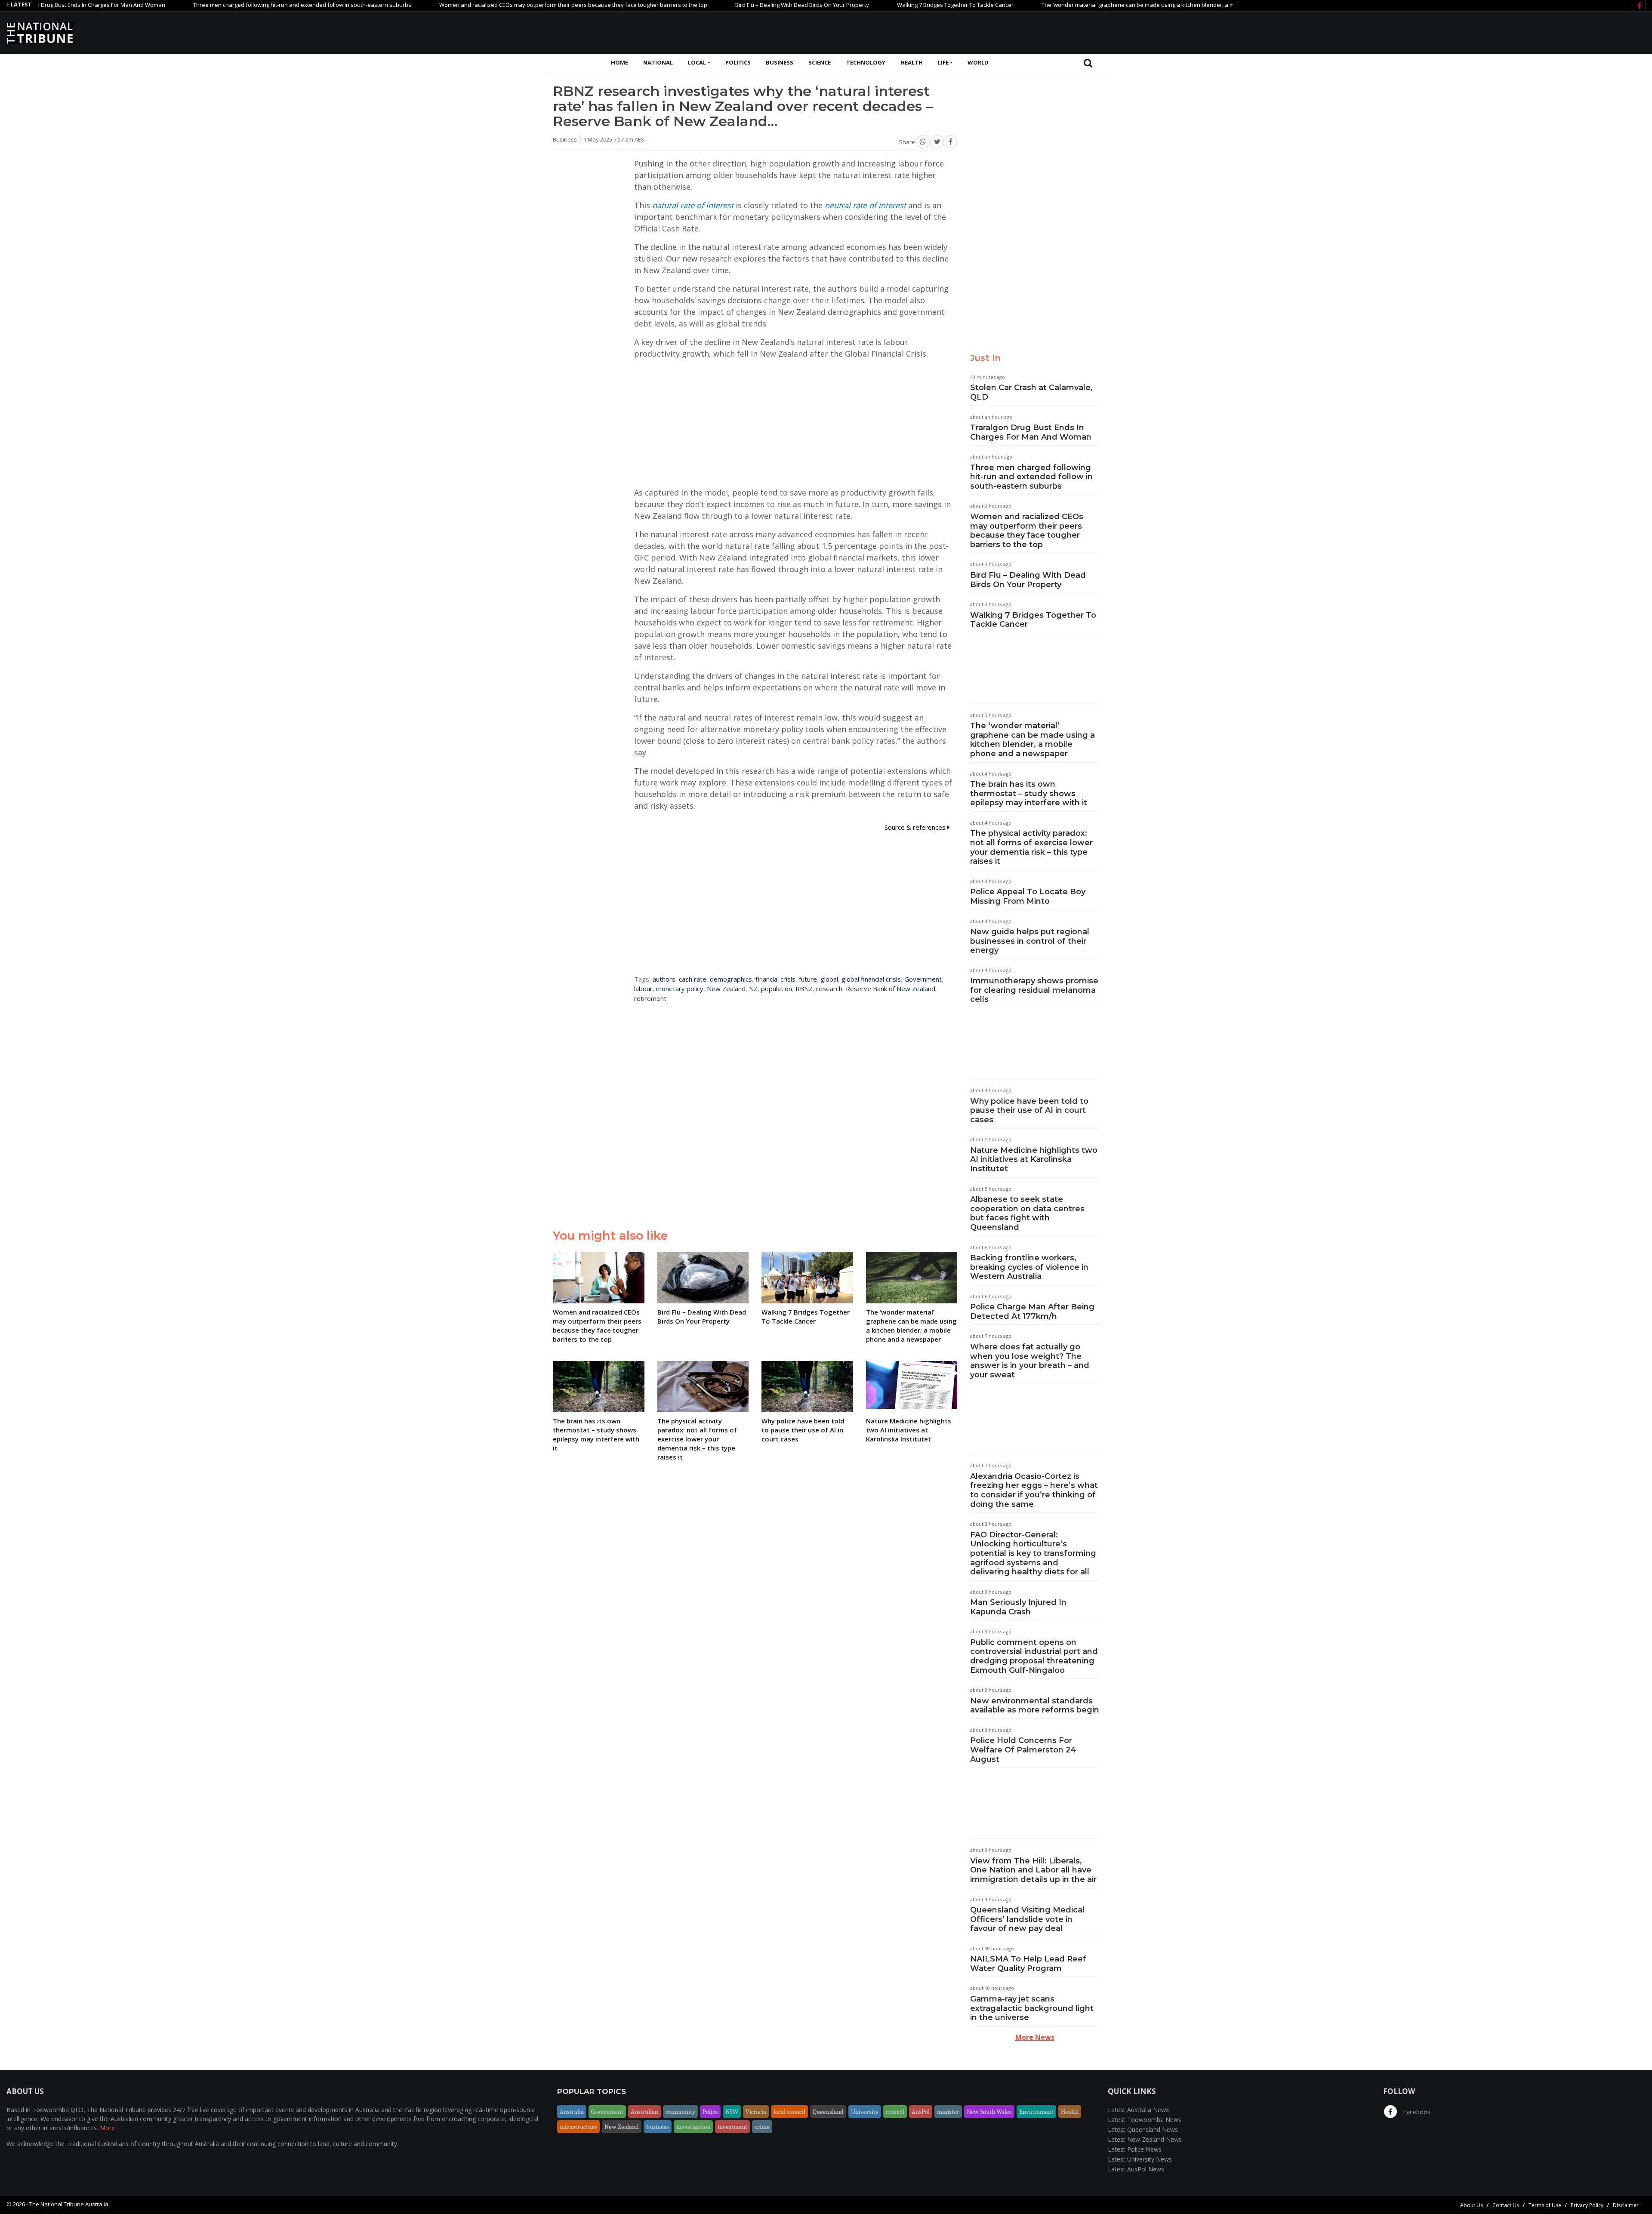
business (658, 2127)
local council (789, 2112)
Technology (866, 62)
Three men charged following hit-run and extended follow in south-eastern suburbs (207, 5)
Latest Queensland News (1143, 2129)
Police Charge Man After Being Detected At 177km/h (1032, 1312)
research (829, 988)
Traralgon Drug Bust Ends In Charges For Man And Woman (1031, 432)
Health (912, 62)
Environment (1036, 2112)
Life (943, 62)
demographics (731, 979)
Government (923, 979)
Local (697, 62)
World (978, 62)
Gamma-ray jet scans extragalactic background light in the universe (1032, 2008)
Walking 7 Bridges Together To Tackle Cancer (860, 5)
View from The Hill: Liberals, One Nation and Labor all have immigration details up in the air (1033, 1870)
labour (643, 988)
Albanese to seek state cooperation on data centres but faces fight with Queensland (1027, 1213)
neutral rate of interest (865, 205)
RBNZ (804, 988)
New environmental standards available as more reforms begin (1035, 1706)
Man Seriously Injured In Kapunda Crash (1018, 1607)
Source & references (916, 827)
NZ (753, 988)
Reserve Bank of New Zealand (891, 988)
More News (1035, 2037)
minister (948, 2112)
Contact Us (1506, 2205)
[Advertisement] (1489, 31)
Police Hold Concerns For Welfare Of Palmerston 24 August (1023, 1750)
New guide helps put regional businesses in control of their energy (1030, 941)
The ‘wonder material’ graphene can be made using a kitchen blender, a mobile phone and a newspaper (1082, 5)
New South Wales (989, 2112)
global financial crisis (871, 979)
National (658, 62)
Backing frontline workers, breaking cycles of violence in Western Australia (1029, 1267)
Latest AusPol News (1136, 2169)
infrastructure (578, 2127)
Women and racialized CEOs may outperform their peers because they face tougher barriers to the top (478, 5)
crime (762, 2127)
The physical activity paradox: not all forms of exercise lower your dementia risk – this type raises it (1031, 847)
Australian (644, 2112)
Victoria (756, 2112)
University (865, 2112)
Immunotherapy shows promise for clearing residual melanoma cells (1034, 990)
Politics (738, 62)
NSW (732, 2112)
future (808, 979)
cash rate (693, 979)
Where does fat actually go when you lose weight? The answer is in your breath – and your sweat (1030, 1361)
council (895, 2112)
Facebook (1416, 2112)
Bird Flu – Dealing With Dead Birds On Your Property (707, 5)
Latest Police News (1135, 2149)
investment (732, 2127)
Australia (572, 2112)
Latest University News (1140, 2159)
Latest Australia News (1138, 2110)
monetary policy (680, 988)
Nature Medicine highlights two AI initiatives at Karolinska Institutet (1034, 1159)
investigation (693, 2127)
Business (780, 62)
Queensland (828, 2112)
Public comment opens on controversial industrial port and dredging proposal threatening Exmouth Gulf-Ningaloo (1034, 1656)
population (777, 988)
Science (820, 62)
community (680, 2112)
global (829, 979)
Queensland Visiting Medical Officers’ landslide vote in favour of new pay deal (1027, 1919)
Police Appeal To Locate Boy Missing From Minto (1028, 896)
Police (710, 2112)
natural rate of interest (693, 205)
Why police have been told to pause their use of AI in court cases (1029, 1110)
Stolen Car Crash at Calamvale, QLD (1031, 392)
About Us (1472, 2205)
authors (664, 979)
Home (619, 62)
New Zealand (726, 988)
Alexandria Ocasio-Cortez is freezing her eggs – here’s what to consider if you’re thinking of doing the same (1034, 1490)
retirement (650, 998)
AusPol (921, 2112)
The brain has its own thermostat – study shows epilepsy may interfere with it (1029, 793)
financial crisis (775, 979)
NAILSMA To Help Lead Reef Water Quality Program (1028, 1964)
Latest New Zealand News (1145, 2139)
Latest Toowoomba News (1145, 2120)
